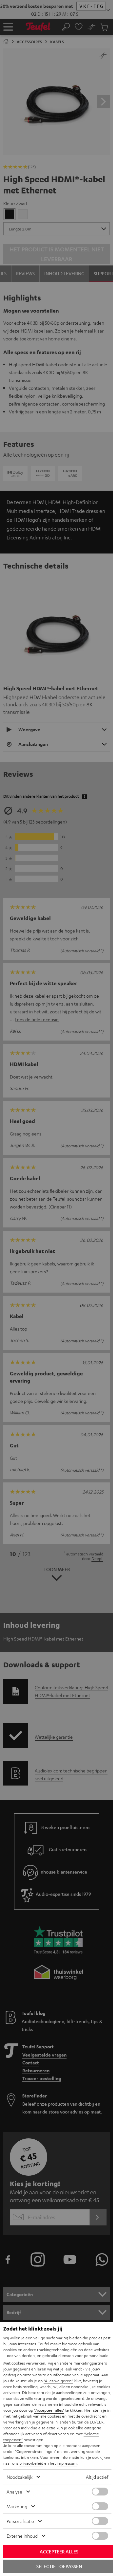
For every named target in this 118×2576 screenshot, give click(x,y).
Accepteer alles (59, 2551)
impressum (67, 2463)
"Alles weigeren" (58, 2381)
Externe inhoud (22, 2536)
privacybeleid (31, 2463)
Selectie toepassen (59, 2566)
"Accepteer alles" (49, 2410)
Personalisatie (20, 2521)
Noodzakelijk (20, 2477)
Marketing (17, 2506)
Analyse (14, 2492)
